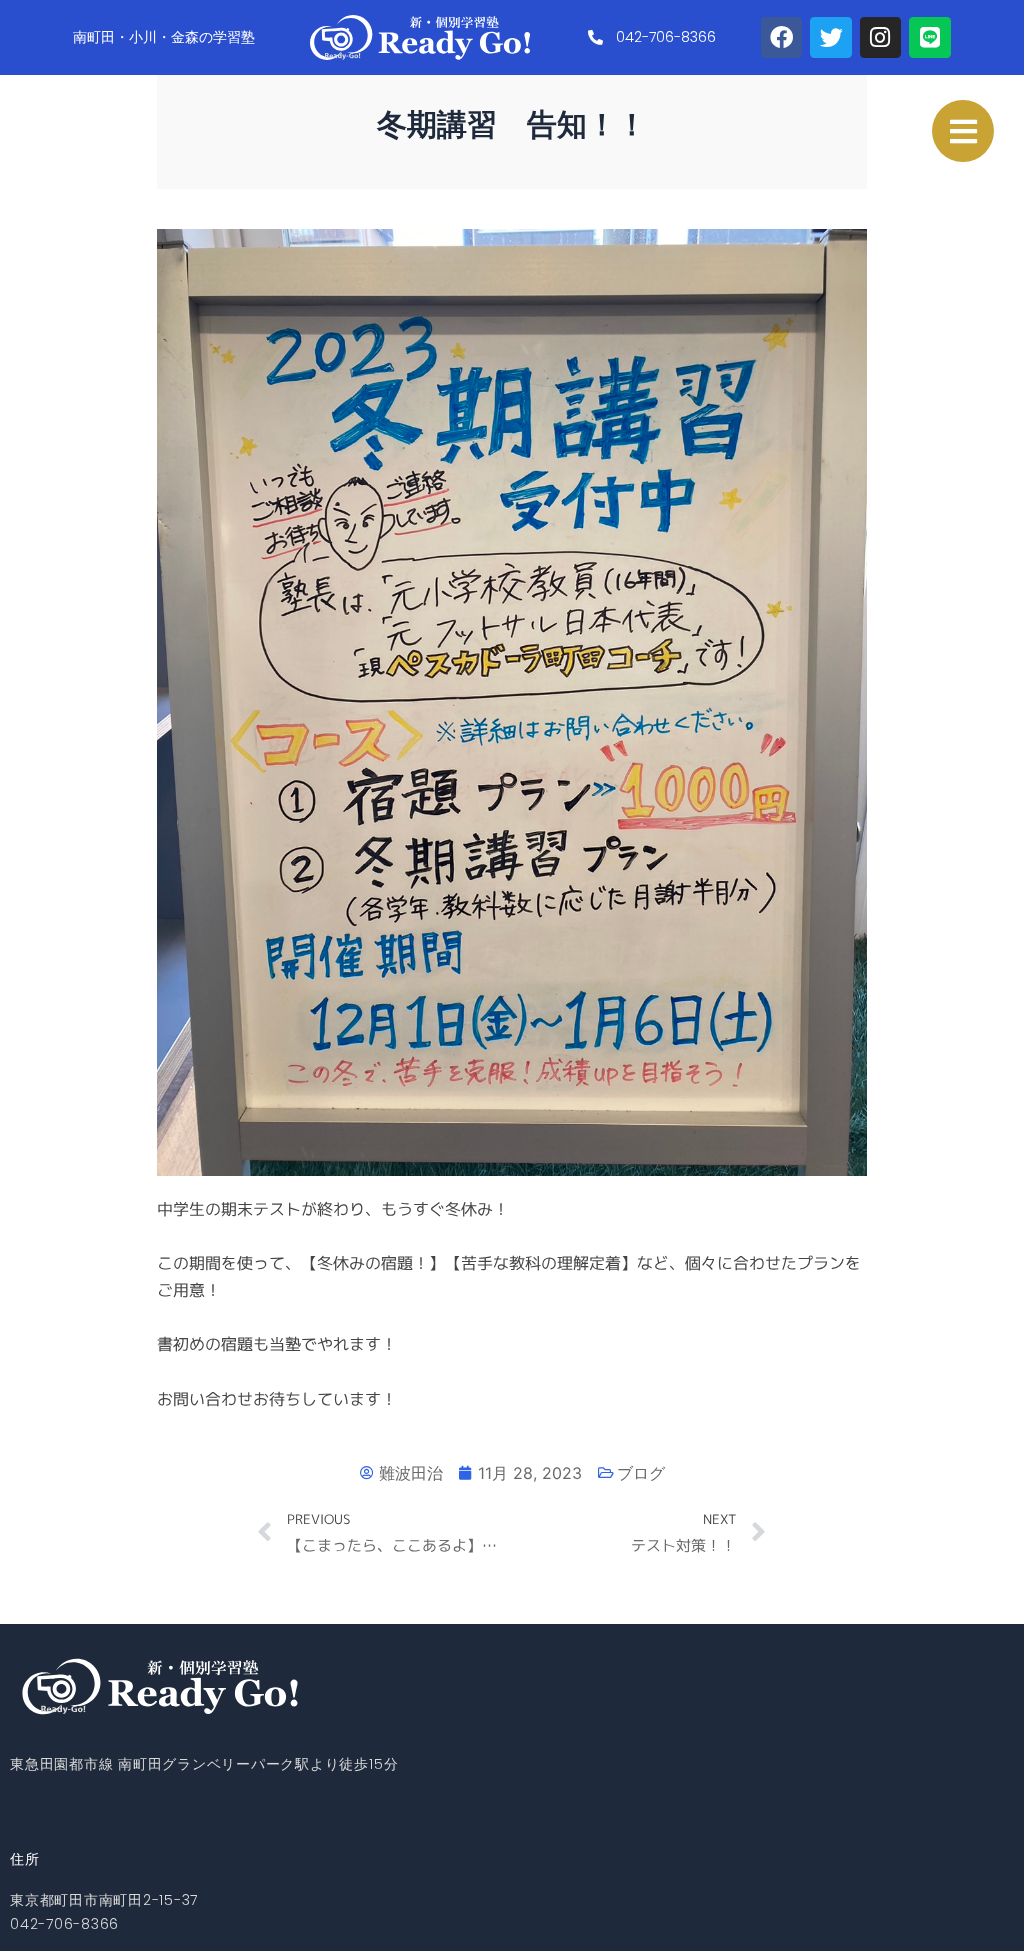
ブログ (641, 1473)
